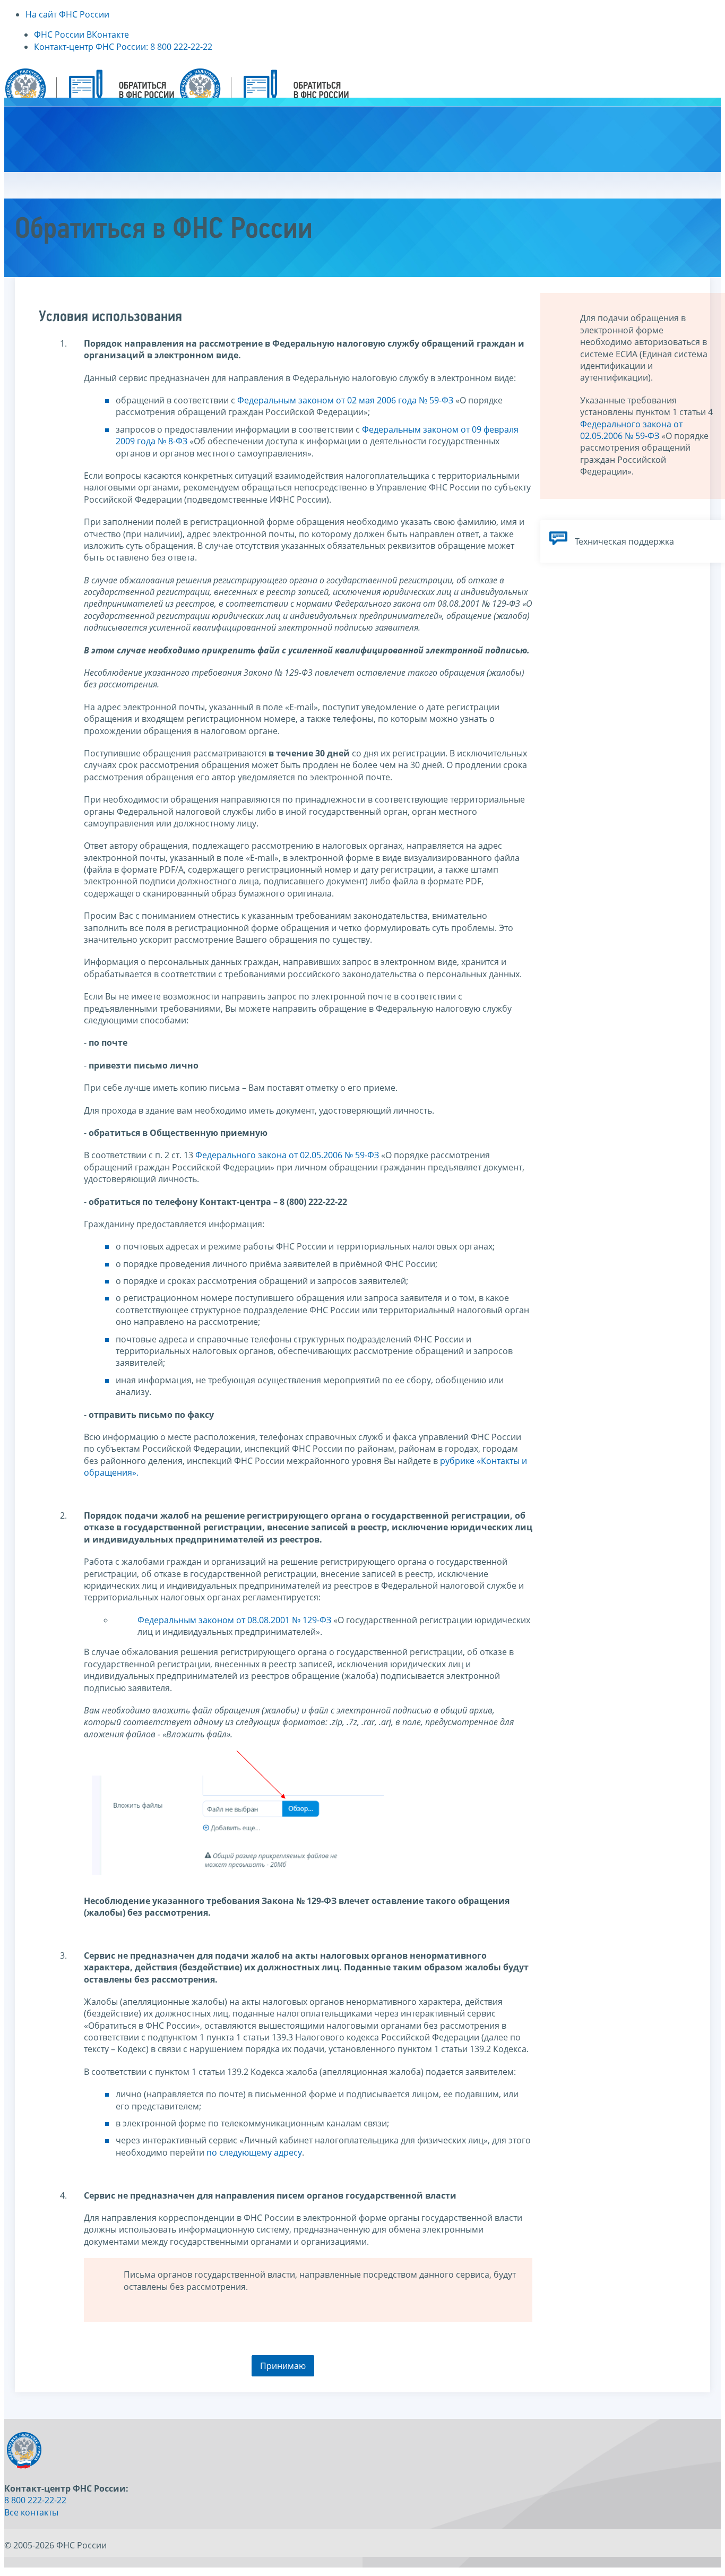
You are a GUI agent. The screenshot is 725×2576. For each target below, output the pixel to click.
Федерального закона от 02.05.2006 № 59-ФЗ (287, 1155)
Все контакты (31, 2512)
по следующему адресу (254, 2152)
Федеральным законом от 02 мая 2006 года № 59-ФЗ (345, 400)
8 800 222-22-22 (35, 2500)
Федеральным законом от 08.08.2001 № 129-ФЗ (234, 1620)
